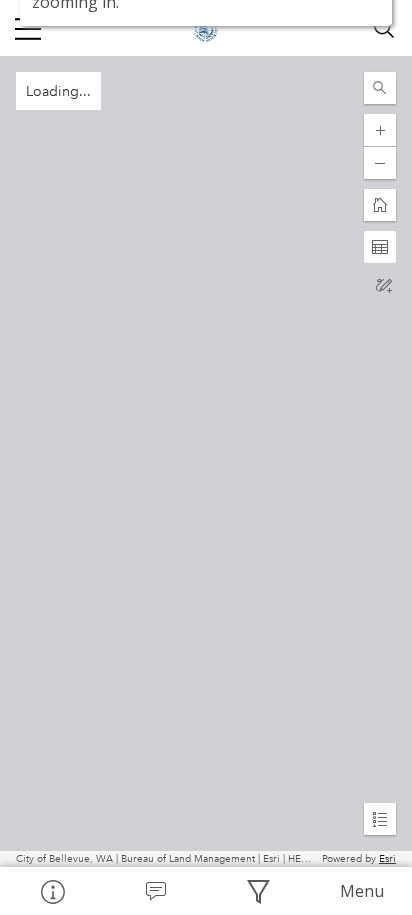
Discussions (154, 891)
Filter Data (257, 891)
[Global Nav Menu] (28, 28)
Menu (362, 891)
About (51, 891)
